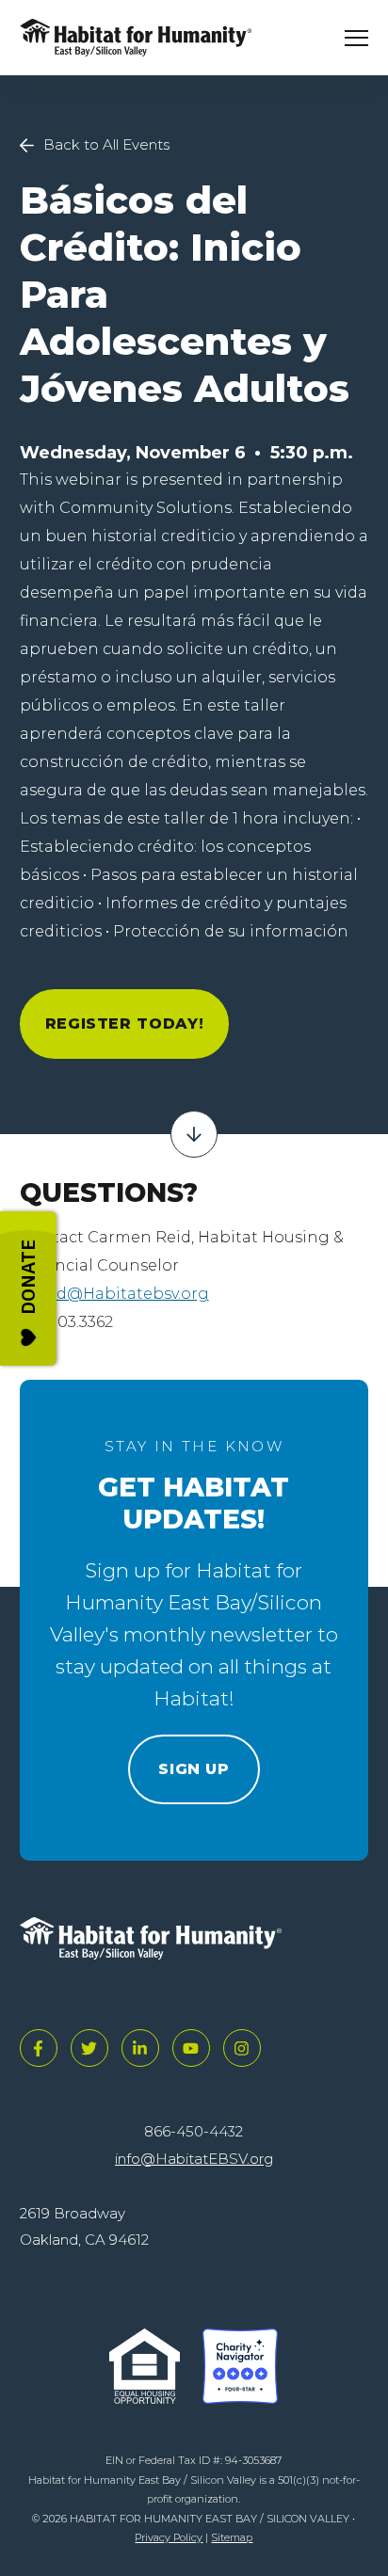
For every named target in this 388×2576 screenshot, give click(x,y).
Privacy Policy (169, 2537)
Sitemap (232, 2537)
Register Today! (125, 1024)
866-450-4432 (194, 2131)
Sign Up (194, 1769)
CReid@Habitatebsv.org (114, 1294)
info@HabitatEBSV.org (194, 2159)
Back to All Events (106, 144)
